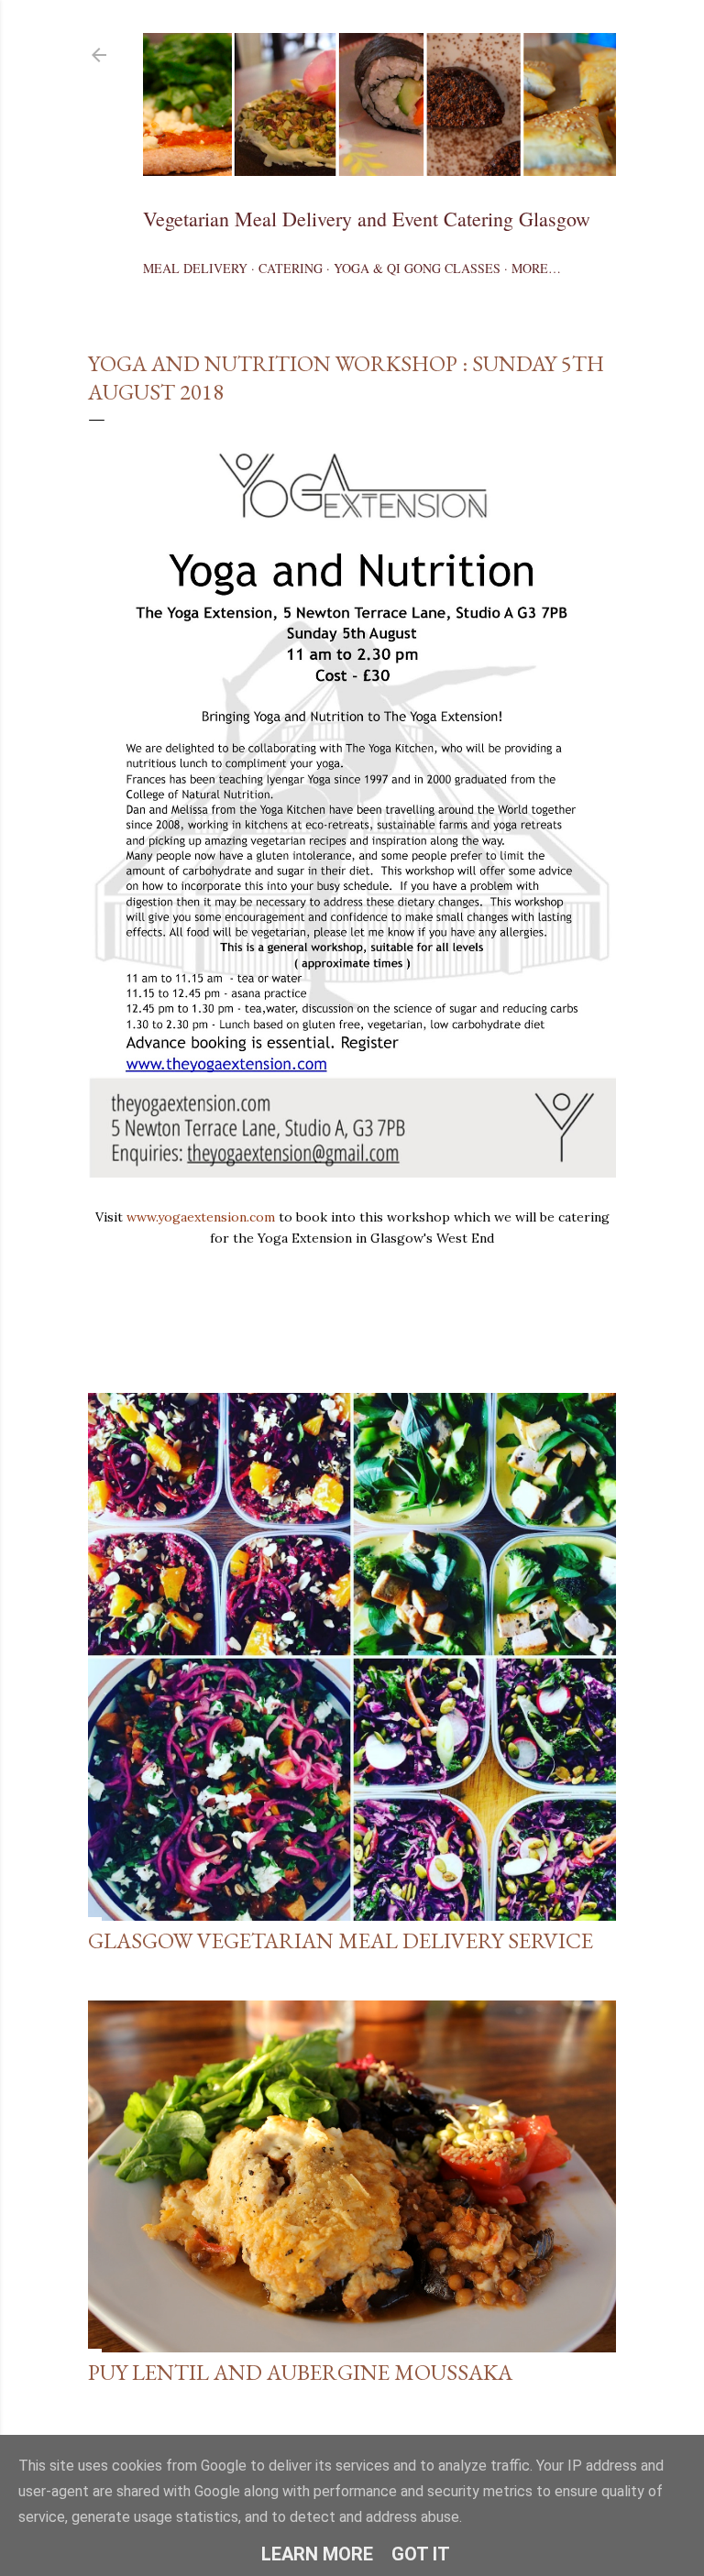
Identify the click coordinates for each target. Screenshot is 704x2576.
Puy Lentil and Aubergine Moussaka (300, 2372)
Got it (421, 2554)
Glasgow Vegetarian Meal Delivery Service (341, 1940)
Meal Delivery (195, 268)
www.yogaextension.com (201, 1217)
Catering (291, 268)
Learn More (317, 2554)
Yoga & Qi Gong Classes (417, 268)
